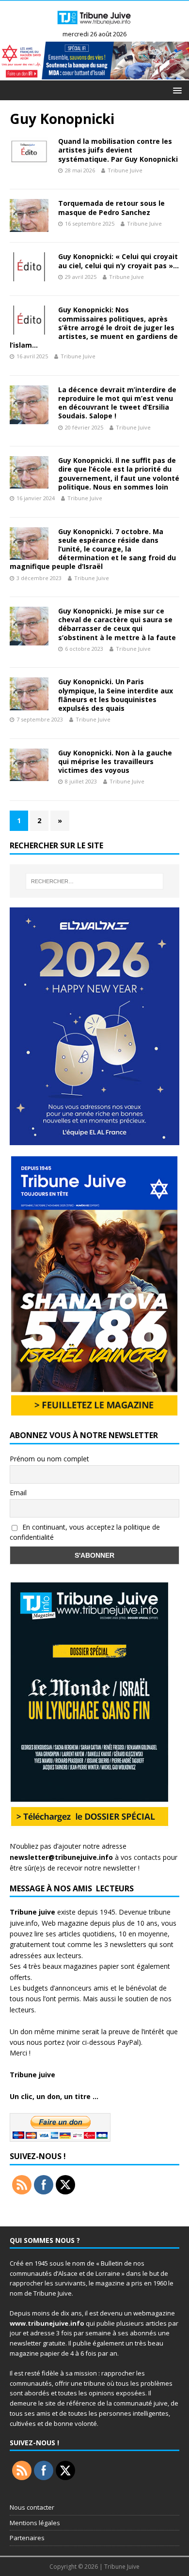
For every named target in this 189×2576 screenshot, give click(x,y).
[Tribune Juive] (94, 26)
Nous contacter (32, 2507)
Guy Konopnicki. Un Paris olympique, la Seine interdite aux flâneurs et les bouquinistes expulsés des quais (116, 695)
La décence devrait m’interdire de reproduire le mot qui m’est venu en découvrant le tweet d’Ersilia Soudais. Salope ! (117, 403)
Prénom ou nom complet (49, 1459)
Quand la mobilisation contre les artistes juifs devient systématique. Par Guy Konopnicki (118, 150)
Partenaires (27, 2538)
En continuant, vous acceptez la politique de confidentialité (85, 1532)
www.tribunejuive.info (47, 2323)
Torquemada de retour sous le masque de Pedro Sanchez (111, 207)
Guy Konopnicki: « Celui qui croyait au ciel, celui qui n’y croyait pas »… (118, 261)
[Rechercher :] (95, 881)
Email (18, 1493)
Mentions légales (35, 2523)
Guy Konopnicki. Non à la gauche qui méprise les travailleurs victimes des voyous (115, 761)
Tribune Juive (125, 170)
